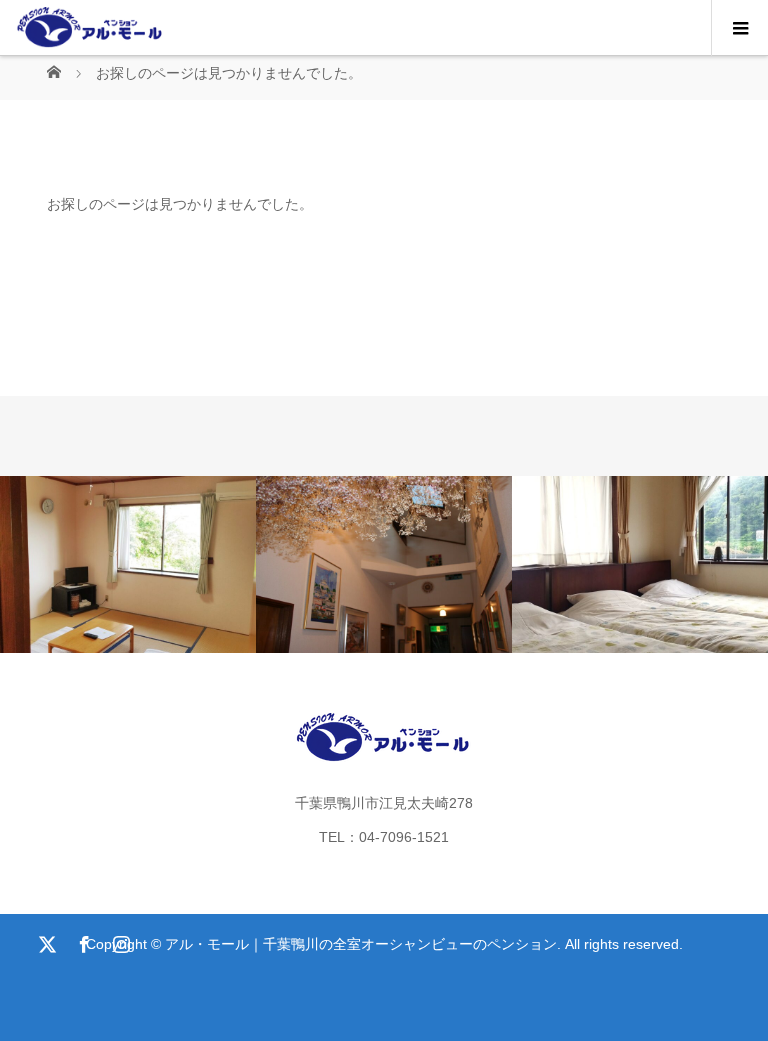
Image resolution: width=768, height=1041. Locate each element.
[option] (128, 564)
